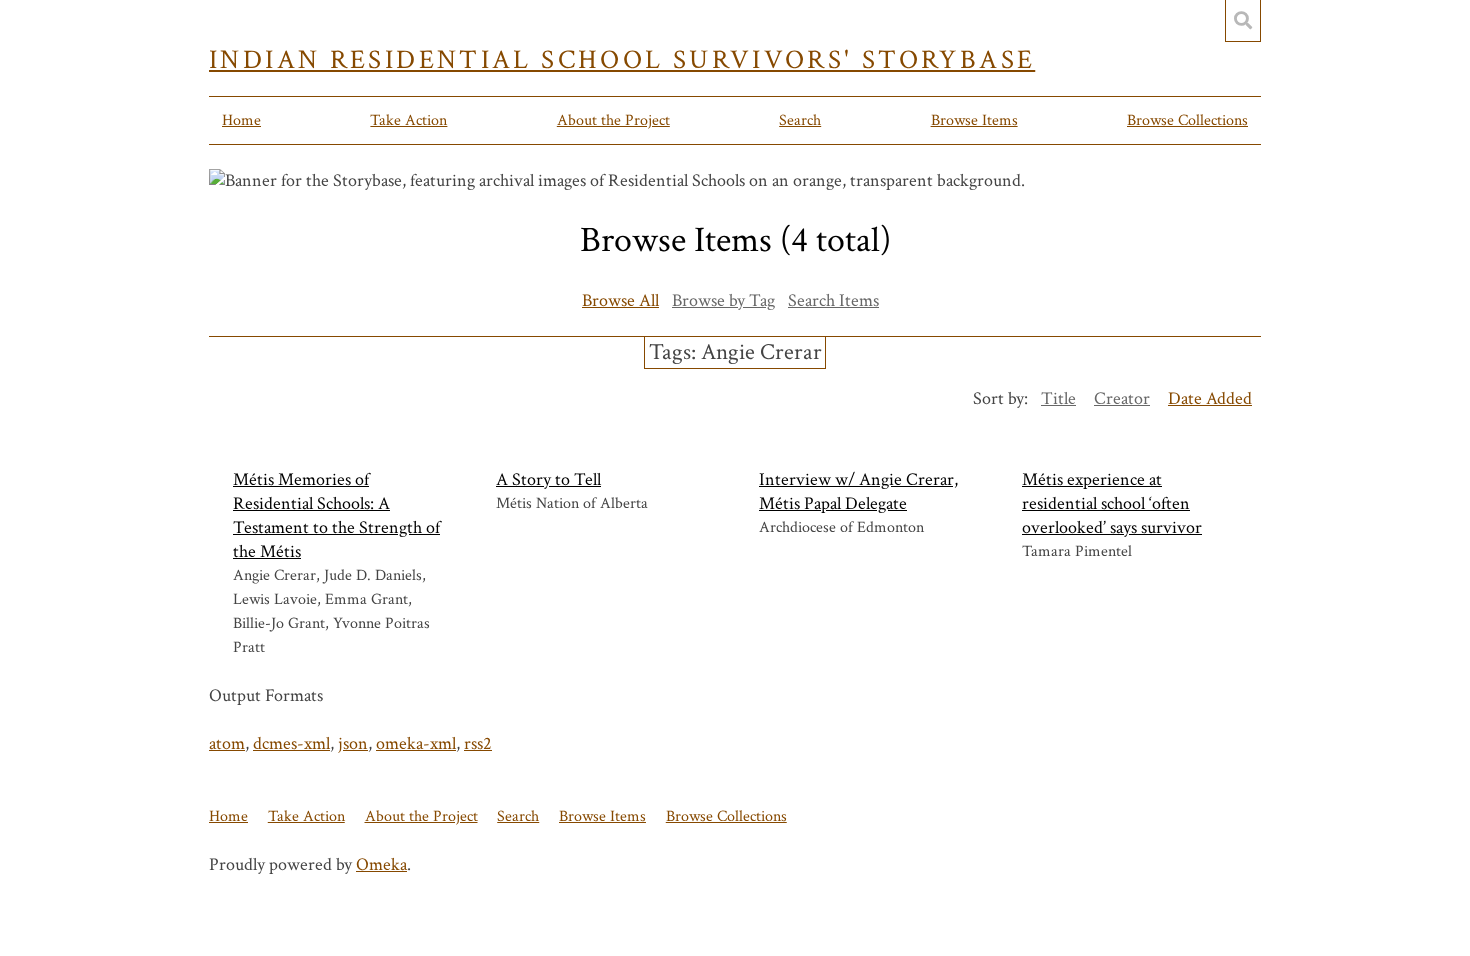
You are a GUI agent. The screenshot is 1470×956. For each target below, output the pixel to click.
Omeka (381, 864)
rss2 (478, 743)
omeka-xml (416, 743)
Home (241, 120)
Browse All (620, 300)
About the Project (613, 120)
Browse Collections (1187, 120)
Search (800, 120)
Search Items (833, 300)
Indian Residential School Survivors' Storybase (622, 60)
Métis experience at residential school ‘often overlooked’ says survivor (1112, 503)
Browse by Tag (723, 300)
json (353, 743)
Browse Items (974, 120)
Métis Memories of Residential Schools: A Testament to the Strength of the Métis (336, 515)
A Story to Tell (548, 479)
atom (227, 743)
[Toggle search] (1243, 21)
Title (1058, 398)
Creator (1122, 398)
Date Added (1210, 398)
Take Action (408, 120)
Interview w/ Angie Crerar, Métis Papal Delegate (858, 491)
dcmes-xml (291, 743)
